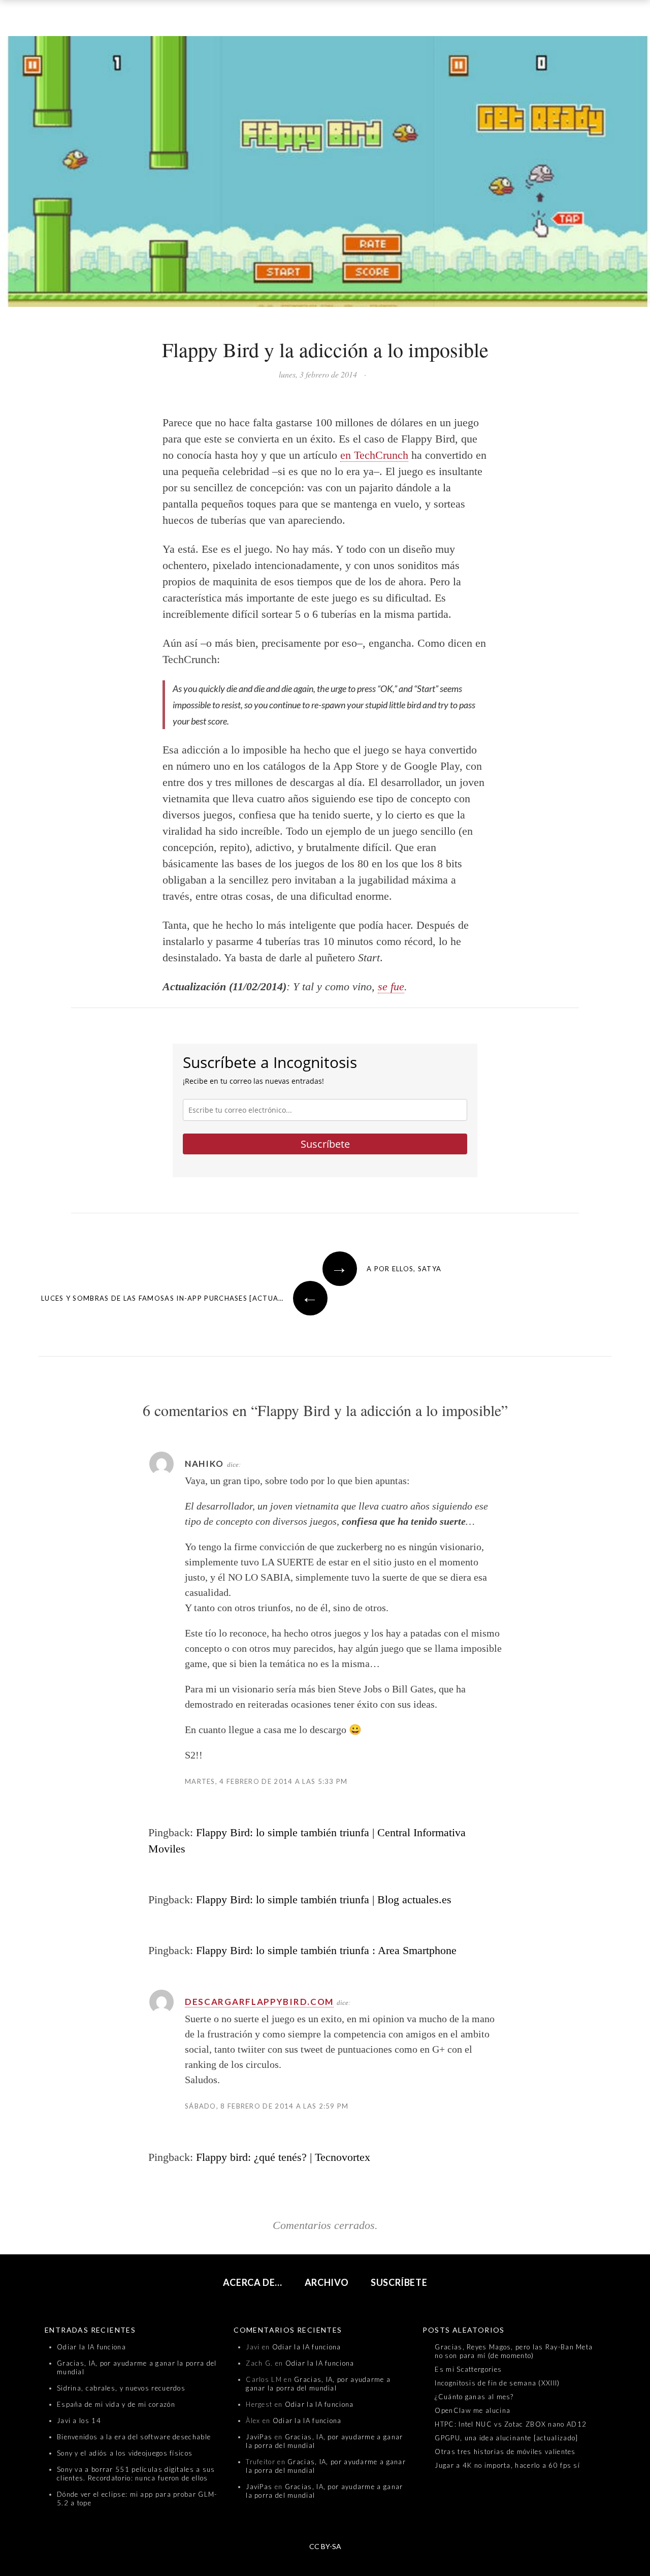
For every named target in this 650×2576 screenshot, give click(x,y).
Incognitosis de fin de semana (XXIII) (497, 2383)
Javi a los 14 (79, 2421)
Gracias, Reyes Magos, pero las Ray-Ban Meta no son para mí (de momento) (514, 2351)
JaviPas (259, 2437)
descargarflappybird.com (259, 2002)
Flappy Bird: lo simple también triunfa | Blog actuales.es (324, 1899)
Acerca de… (253, 2282)
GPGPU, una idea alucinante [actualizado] (506, 2438)
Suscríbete (325, 1144)
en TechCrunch (374, 455)
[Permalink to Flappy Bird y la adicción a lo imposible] (325, 174)
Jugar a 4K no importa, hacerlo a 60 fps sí (507, 2465)
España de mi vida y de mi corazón (116, 2404)
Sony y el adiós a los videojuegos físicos (125, 2453)
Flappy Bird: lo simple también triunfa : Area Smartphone (326, 1950)
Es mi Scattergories (468, 2369)
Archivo (327, 2282)
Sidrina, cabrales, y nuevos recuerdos (121, 2388)
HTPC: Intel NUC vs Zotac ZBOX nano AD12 (511, 2424)
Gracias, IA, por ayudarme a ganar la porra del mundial (318, 2384)
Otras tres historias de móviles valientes (505, 2452)
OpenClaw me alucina (473, 2410)
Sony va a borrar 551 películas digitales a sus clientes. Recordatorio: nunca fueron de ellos (136, 2474)
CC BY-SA (325, 2546)
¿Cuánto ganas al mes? (474, 2397)
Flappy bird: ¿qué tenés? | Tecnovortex (283, 2157)
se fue (391, 986)
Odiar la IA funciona (91, 2347)
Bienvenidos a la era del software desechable (134, 2437)
